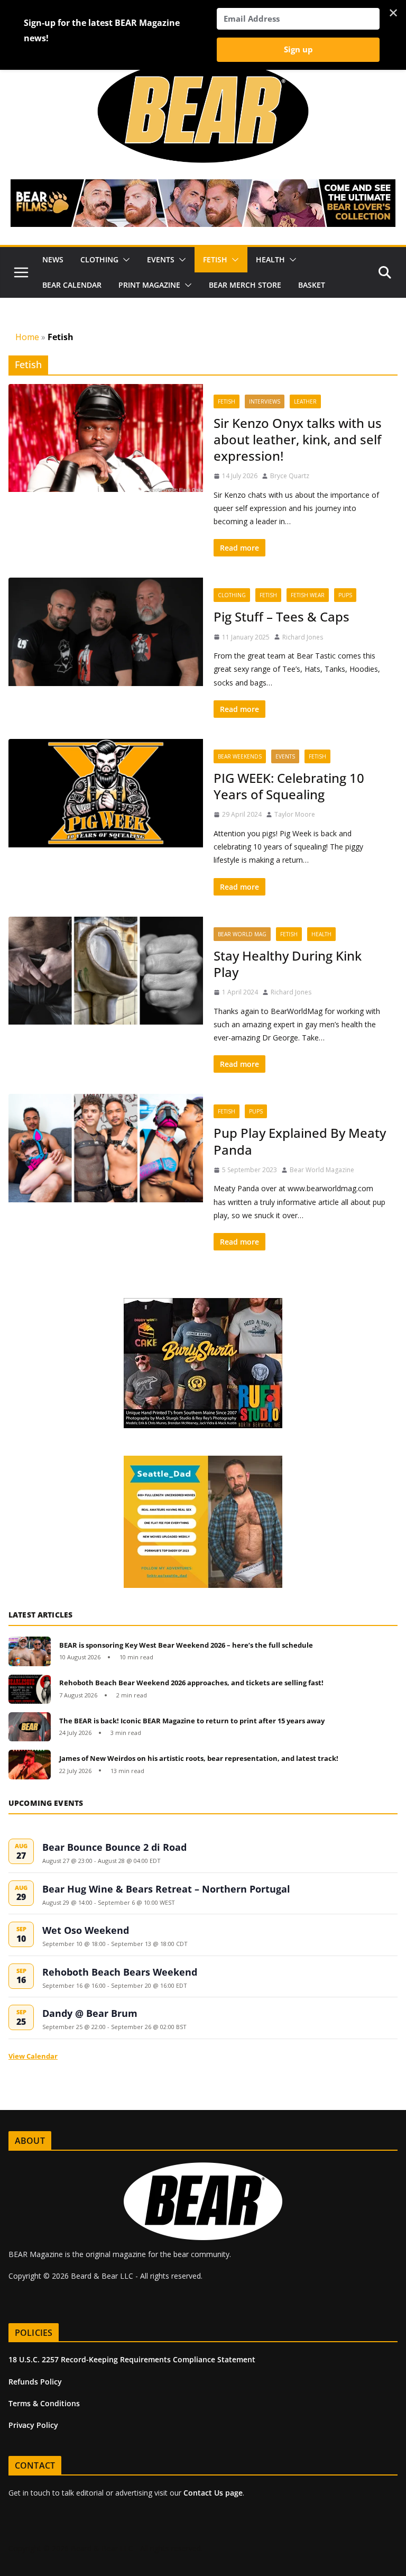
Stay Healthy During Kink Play (288, 964)
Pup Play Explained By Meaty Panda (300, 1141)
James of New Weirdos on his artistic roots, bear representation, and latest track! (199, 1758)
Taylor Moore (295, 814)
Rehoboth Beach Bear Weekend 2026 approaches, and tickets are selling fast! (191, 1683)
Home (27, 337)
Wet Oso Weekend (86, 1930)
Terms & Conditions (44, 2403)
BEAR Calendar (72, 285)
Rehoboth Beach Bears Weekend (120, 1972)
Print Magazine (149, 285)
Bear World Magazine (322, 1170)
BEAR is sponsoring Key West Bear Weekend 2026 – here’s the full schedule (186, 1645)
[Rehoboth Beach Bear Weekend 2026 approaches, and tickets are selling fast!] (30, 1689)
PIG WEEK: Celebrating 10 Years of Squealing (289, 786)
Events (161, 259)
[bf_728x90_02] (203, 187)
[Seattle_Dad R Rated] (203, 1461)
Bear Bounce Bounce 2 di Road (114, 1847)
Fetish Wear (308, 595)
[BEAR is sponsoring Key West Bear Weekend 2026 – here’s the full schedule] (30, 1651)
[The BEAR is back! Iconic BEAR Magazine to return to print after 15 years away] (30, 1727)
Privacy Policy (33, 2425)
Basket (312, 285)
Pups (345, 595)
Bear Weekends (240, 756)
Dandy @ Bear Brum (90, 2013)
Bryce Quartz (290, 476)
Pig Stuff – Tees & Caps (282, 616)
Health (270, 259)
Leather (305, 401)
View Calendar (33, 2056)
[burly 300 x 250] (203, 1304)
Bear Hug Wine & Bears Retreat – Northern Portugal (166, 1889)
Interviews (265, 401)
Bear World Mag (242, 934)
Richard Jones (303, 637)
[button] (124, 260)
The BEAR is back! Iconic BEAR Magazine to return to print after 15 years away (192, 1721)
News (53, 259)
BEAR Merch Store (245, 285)
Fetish (215, 259)
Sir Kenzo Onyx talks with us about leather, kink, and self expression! (298, 439)
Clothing (99, 259)
